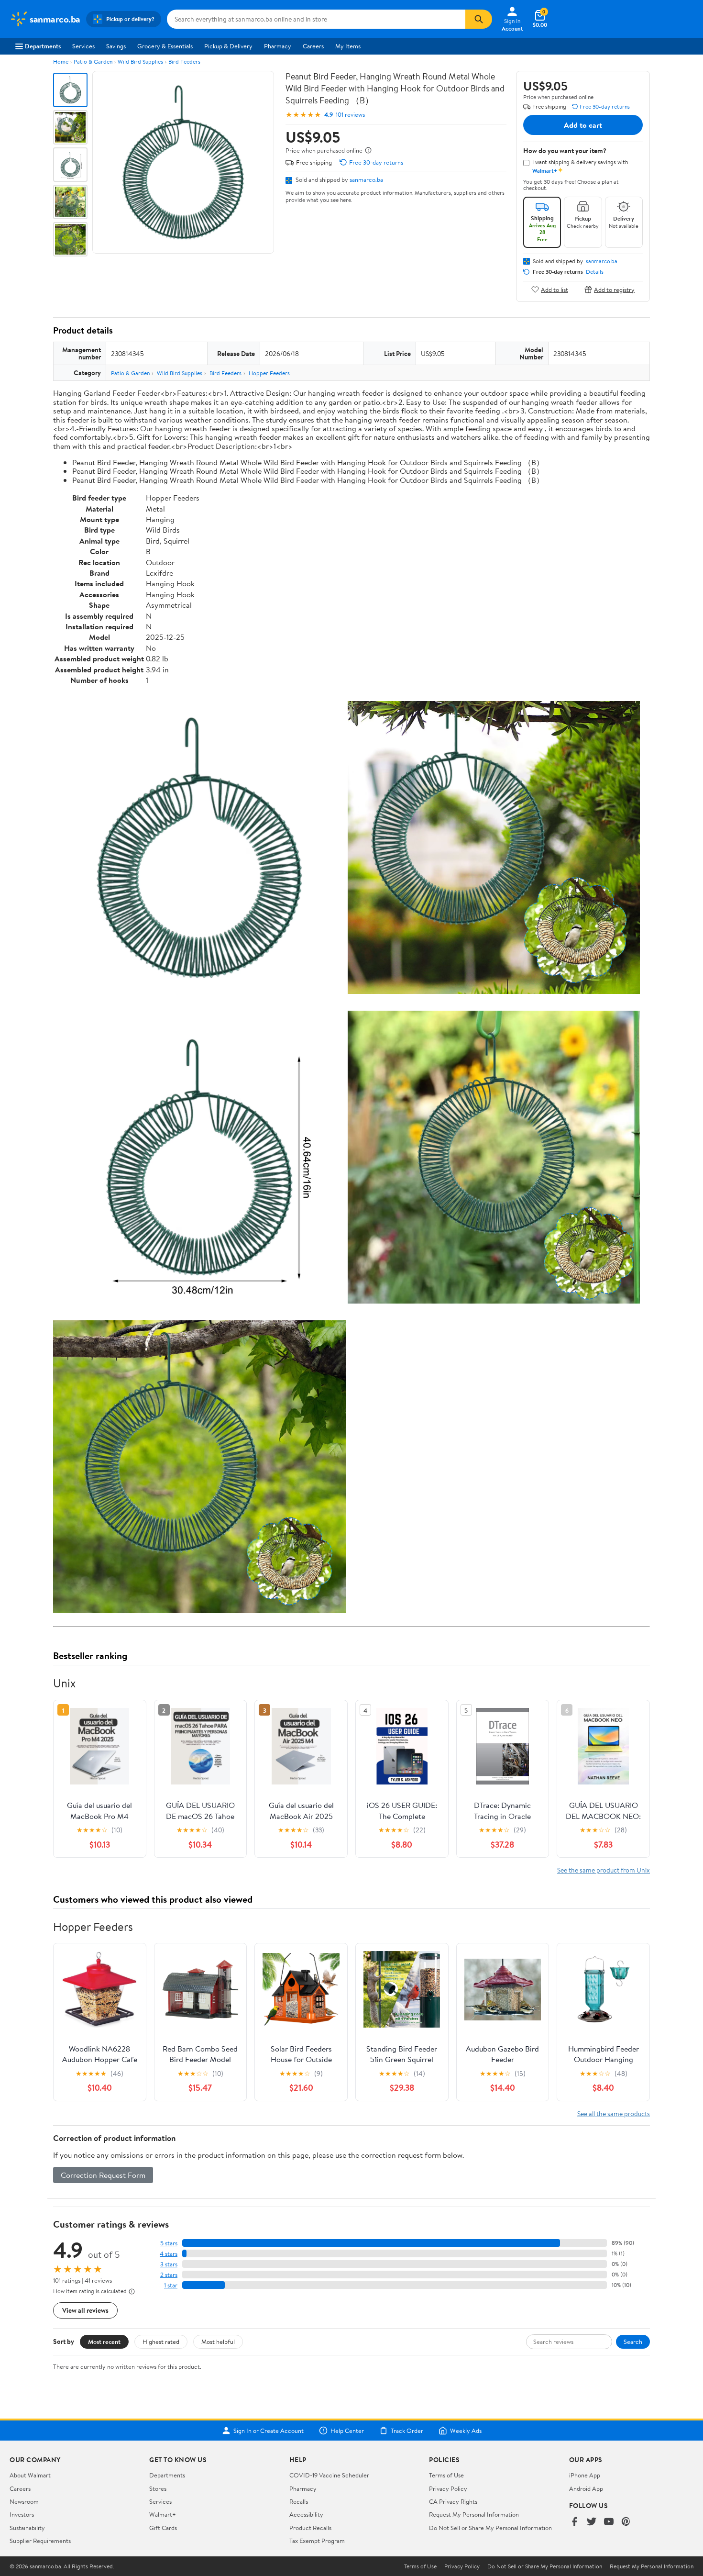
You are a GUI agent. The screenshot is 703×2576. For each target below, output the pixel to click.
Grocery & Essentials (165, 46)
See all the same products (614, 2113)
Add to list (555, 289)
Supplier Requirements (40, 2541)
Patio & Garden (93, 61)
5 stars (169, 2243)
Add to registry (614, 289)
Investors (22, 2514)
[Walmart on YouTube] (609, 2522)
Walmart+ (163, 2514)
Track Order (407, 2431)
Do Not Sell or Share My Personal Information (490, 2528)
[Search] (479, 19)
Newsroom (24, 2501)
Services (83, 46)
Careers (313, 46)
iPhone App (585, 2475)
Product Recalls (310, 2528)
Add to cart (583, 125)
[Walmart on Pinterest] (626, 2522)
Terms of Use (446, 2475)
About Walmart (30, 2475)
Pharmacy (278, 46)
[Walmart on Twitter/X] (592, 2522)
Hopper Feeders (269, 373)
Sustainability (27, 2528)
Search (633, 2342)
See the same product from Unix (604, 1870)
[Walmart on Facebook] (574, 2522)
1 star (171, 2285)
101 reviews (350, 115)
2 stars (169, 2275)
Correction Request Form (103, 2175)
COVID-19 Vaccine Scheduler (329, 2475)
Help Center (347, 2431)
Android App (586, 2488)
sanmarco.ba (366, 179)
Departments (43, 46)
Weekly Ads (466, 2431)
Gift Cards (163, 2528)
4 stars (169, 2254)
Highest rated (161, 2342)
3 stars (169, 2264)
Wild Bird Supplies (140, 61)
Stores (158, 2488)
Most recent (104, 2342)
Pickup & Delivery (228, 46)
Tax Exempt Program (317, 2541)
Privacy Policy (448, 2488)
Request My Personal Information (474, 2514)
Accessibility (306, 2514)
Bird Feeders (184, 61)
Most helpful (218, 2342)
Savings (116, 46)
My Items (348, 46)
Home (61, 61)
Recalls (299, 2501)
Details (595, 272)
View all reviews (85, 2310)
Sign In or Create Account (269, 2431)
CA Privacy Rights (453, 2501)
